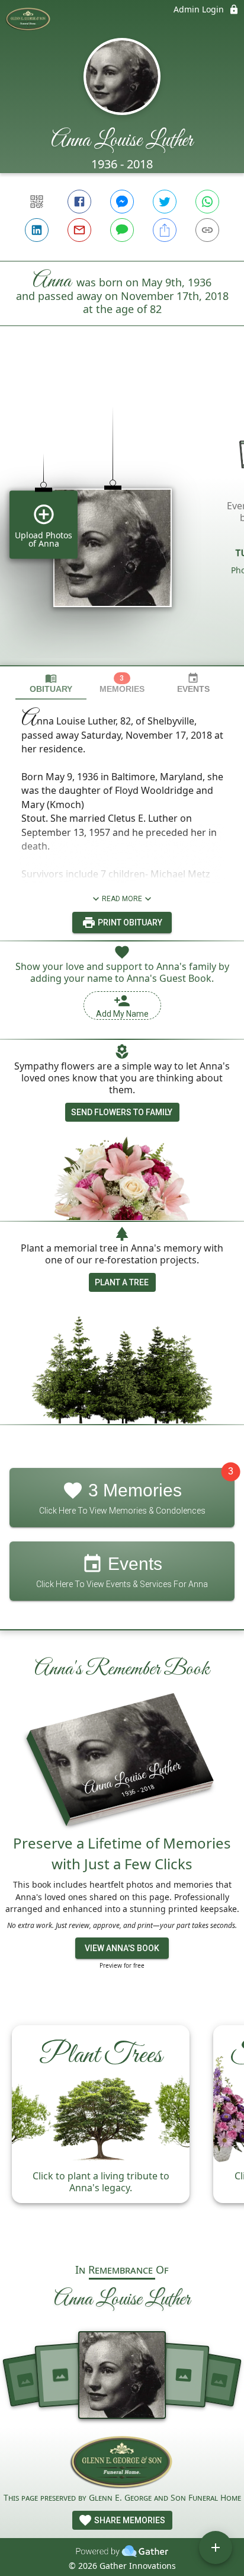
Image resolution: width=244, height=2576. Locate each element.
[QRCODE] (37, 202)
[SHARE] (165, 230)
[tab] (51, 683)
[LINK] (207, 230)
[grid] (122, 516)
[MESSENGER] (122, 202)
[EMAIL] (79, 230)
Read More (122, 899)
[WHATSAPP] (207, 202)
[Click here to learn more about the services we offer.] (122, 2463)
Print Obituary (129, 922)
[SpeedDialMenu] (216, 2548)
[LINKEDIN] (37, 230)
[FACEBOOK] (79, 202)
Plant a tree (122, 1282)
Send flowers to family (122, 1112)
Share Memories (129, 2520)
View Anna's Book (122, 1948)
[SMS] (122, 230)
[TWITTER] (165, 202)
